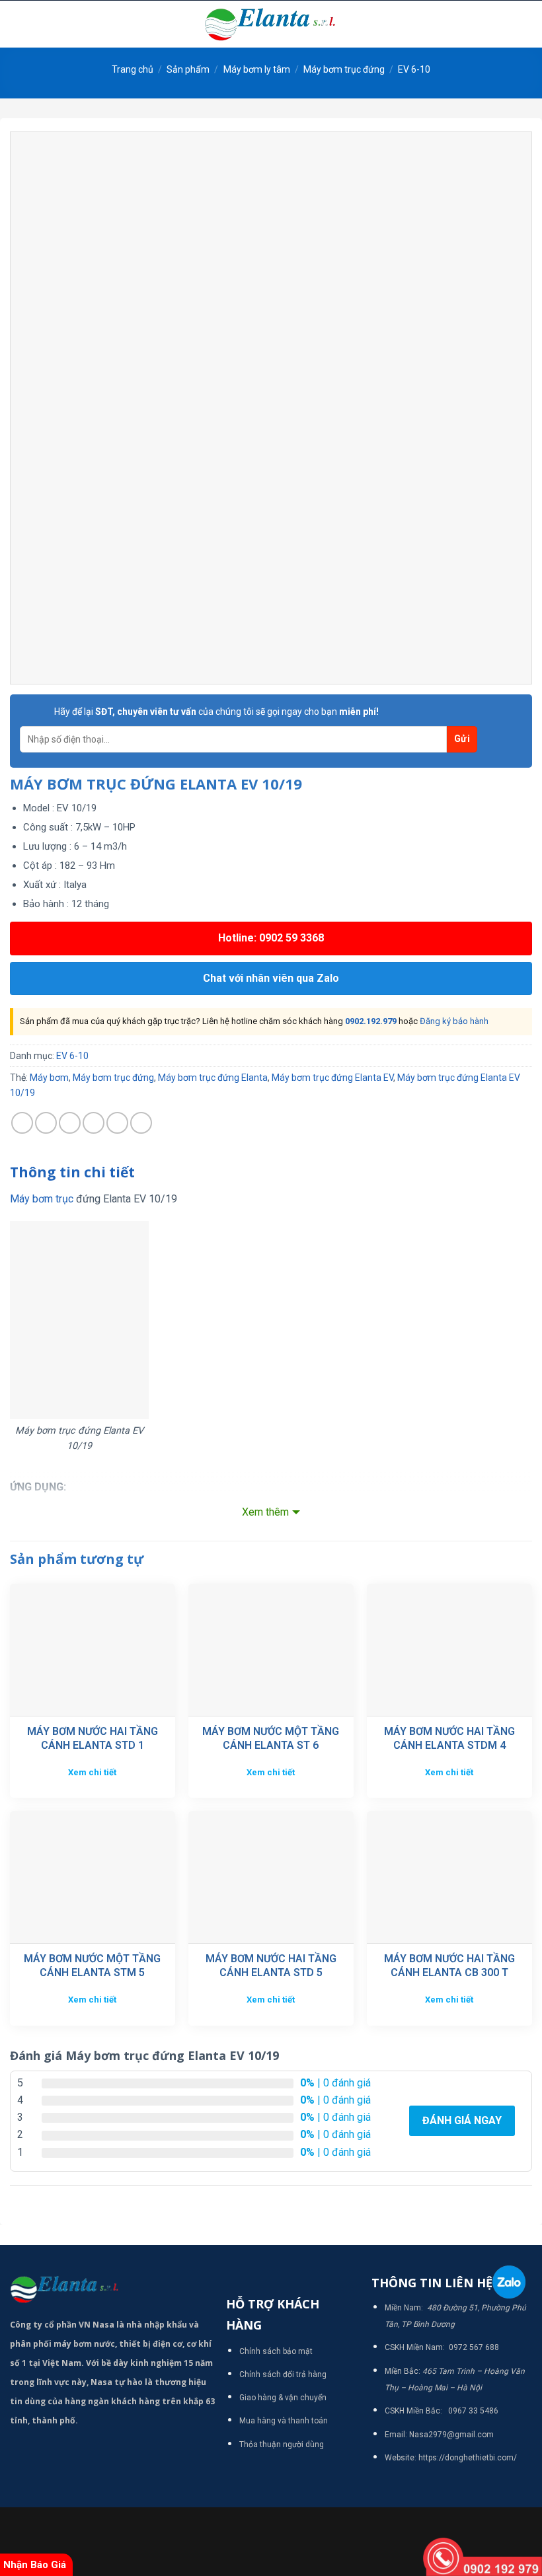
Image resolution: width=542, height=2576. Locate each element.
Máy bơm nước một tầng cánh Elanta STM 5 (92, 1966)
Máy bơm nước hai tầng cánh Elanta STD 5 (271, 1966)
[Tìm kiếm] (527, 24)
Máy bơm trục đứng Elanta (213, 1078)
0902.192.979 (371, 1021)
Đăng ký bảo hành (454, 1021)
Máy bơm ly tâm (257, 69)
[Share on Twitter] (70, 1123)
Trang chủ (133, 69)
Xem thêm (265, 1512)
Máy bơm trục (42, 1199)
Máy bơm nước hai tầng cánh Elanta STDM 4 (449, 1738)
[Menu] (18, 24)
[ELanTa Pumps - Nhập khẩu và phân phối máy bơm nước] (271, 24)
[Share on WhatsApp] (22, 1123)
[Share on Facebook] (46, 1123)
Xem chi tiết (92, 1772)
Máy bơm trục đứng (344, 69)
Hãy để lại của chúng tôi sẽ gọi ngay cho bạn (216, 712)
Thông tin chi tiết (72, 1172)
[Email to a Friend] (94, 1123)
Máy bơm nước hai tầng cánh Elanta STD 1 (93, 1738)
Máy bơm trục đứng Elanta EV (332, 1078)
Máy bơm (49, 1078)
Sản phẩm (188, 69)
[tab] (72, 1173)
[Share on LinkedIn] (141, 1123)
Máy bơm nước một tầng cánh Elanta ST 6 (271, 1738)
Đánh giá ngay (462, 2120)
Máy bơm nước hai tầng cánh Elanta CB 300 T (449, 1966)
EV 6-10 (414, 69)
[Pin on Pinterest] (117, 1123)
